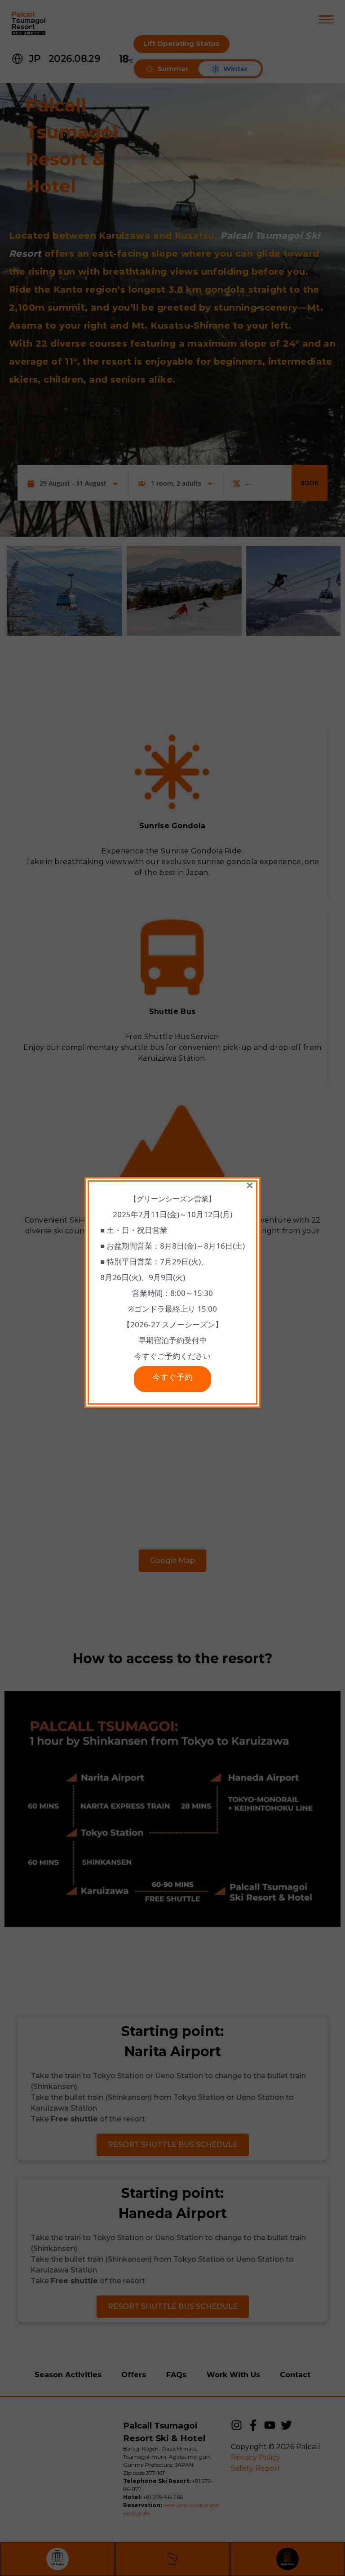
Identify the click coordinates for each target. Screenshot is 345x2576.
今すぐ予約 (172, 1379)
